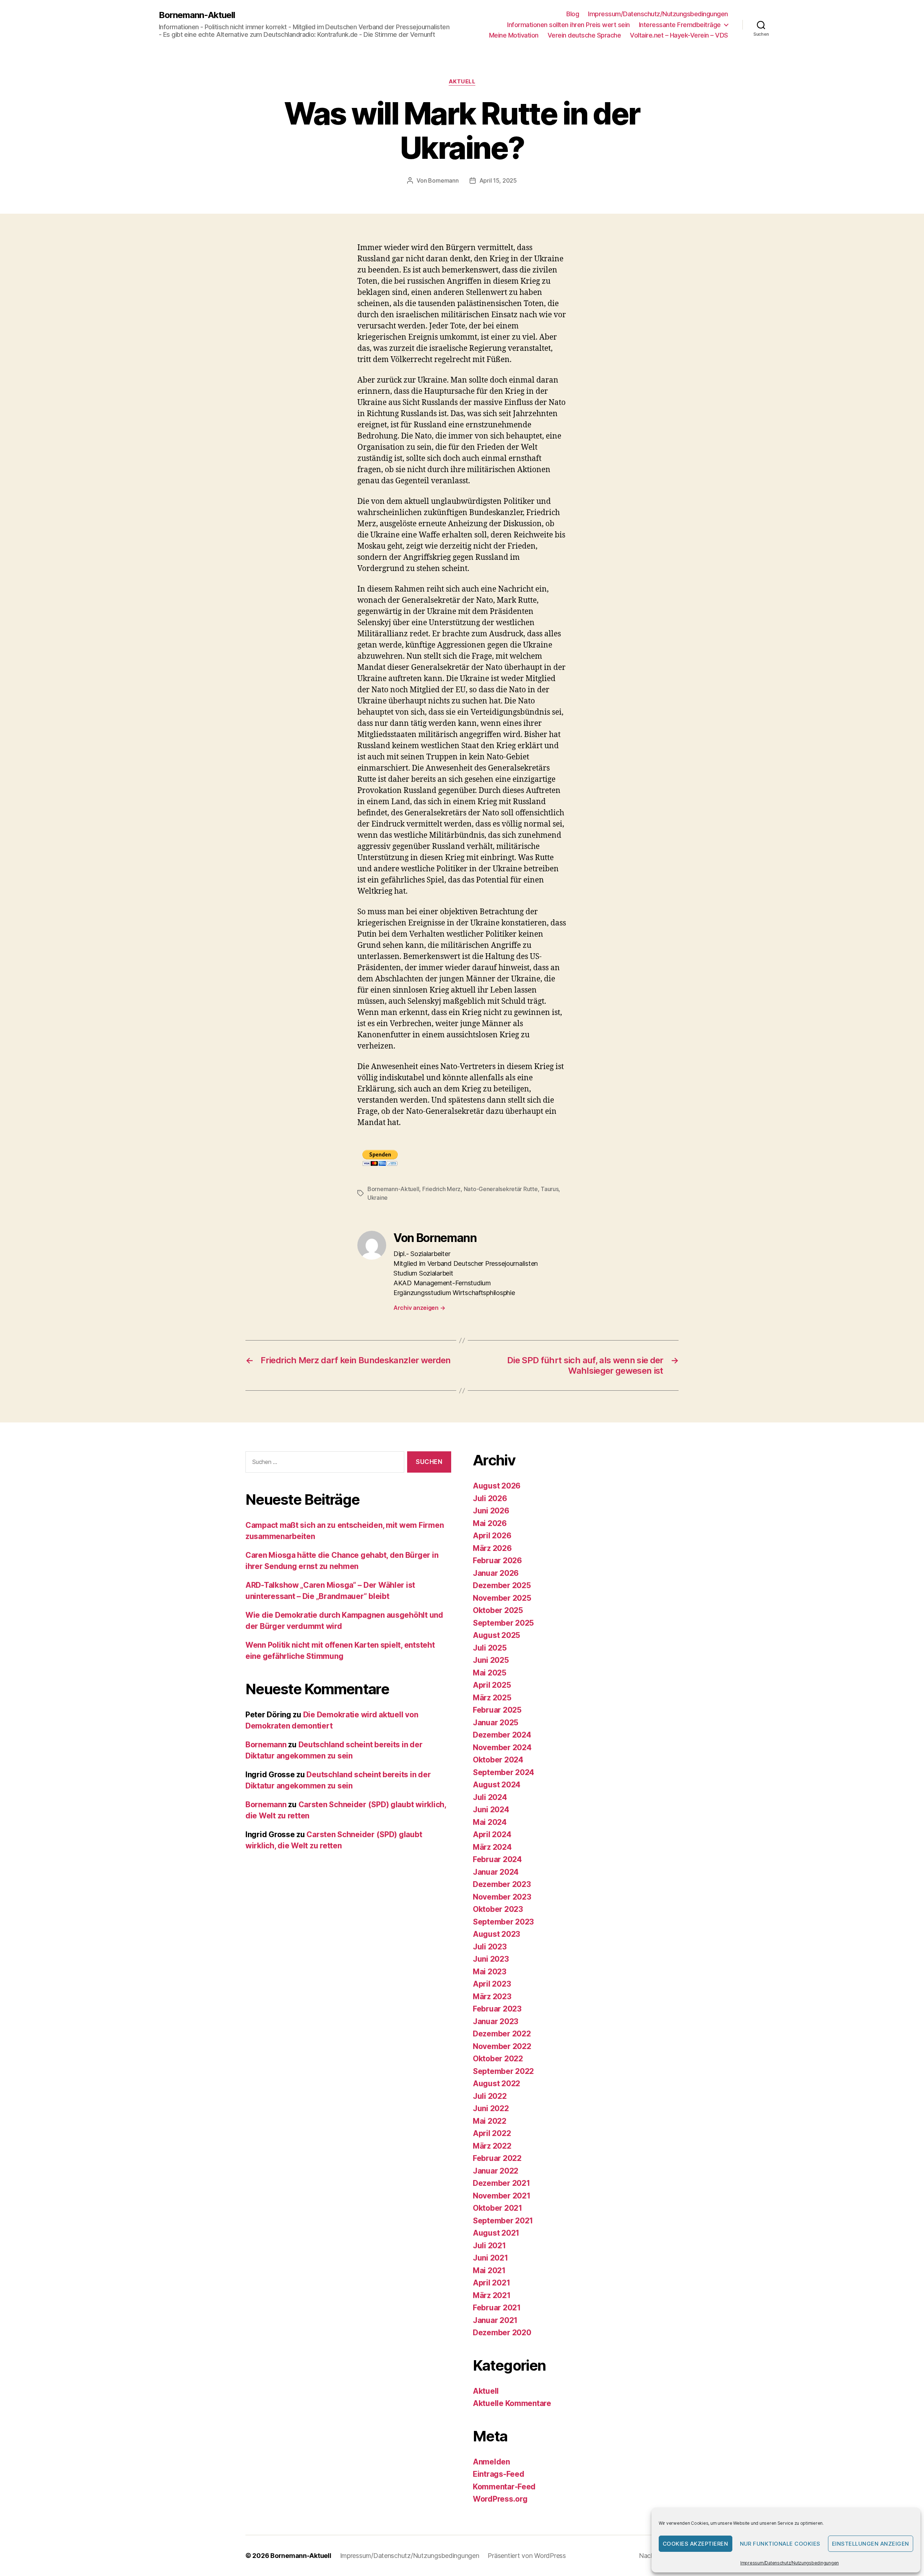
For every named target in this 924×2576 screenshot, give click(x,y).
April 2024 (492, 1834)
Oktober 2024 (498, 1760)
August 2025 (496, 1635)
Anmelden (491, 2462)
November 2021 (502, 2196)
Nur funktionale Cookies (780, 2544)
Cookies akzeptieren (696, 2544)
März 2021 (492, 2295)
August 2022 (496, 2084)
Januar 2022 (496, 2171)
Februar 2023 (497, 2009)
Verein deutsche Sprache (584, 35)
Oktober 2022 (498, 2059)
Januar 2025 (496, 1723)
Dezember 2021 (502, 2183)
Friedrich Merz (441, 1189)
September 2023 (503, 1922)
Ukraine (378, 1198)
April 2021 (491, 2283)
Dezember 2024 (502, 1735)
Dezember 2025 (502, 1585)
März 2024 (492, 1847)
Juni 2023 (491, 1959)
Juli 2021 (489, 2246)
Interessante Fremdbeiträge (680, 25)
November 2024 (502, 1747)
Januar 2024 (496, 1872)
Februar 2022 (497, 2158)
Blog (573, 14)
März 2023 (492, 1997)
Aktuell (462, 82)
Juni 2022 (491, 2108)
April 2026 (492, 1536)
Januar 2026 (496, 1573)
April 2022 (492, 2133)
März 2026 (492, 1548)
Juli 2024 (490, 1797)
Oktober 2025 (498, 1610)
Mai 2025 (490, 1673)
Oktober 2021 (498, 2208)
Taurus (550, 1189)
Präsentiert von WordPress (527, 2556)
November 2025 (502, 1598)
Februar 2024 (497, 1859)
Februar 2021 (497, 2308)
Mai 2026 (490, 1523)
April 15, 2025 (498, 180)
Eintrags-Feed (499, 2474)
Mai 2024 (490, 1822)
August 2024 (497, 1785)
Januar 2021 (495, 2320)
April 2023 (492, 1984)
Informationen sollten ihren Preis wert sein (568, 25)
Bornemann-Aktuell (197, 15)
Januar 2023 (496, 2021)
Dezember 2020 (502, 2333)
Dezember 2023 (502, 1884)
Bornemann (443, 180)
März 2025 (492, 1698)
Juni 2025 (491, 1660)
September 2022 (503, 2071)
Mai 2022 (490, 2121)
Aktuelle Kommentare (512, 2403)
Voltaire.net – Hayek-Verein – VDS (679, 35)
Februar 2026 (497, 1561)
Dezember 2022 (502, 2034)
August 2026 (497, 1486)
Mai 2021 (489, 2270)
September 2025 (503, 1623)
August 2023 (496, 1934)
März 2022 (492, 2146)
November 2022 (502, 2046)
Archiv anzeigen (419, 1308)
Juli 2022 (490, 2096)
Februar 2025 (497, 1710)
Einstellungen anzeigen (871, 2544)
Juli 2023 (490, 1947)
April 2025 (492, 1685)
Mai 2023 (490, 1972)
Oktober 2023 (498, 1909)
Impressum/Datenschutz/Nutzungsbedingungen (790, 2563)
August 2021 (496, 2233)
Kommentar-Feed (504, 2487)
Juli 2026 (490, 1498)
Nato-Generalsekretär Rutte (501, 1189)
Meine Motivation (514, 35)
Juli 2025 (490, 1648)
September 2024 (504, 1772)
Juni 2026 (491, 1511)
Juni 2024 (491, 1810)
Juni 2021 (491, 2258)
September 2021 (503, 2221)
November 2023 (502, 1897)
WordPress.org (500, 2499)
